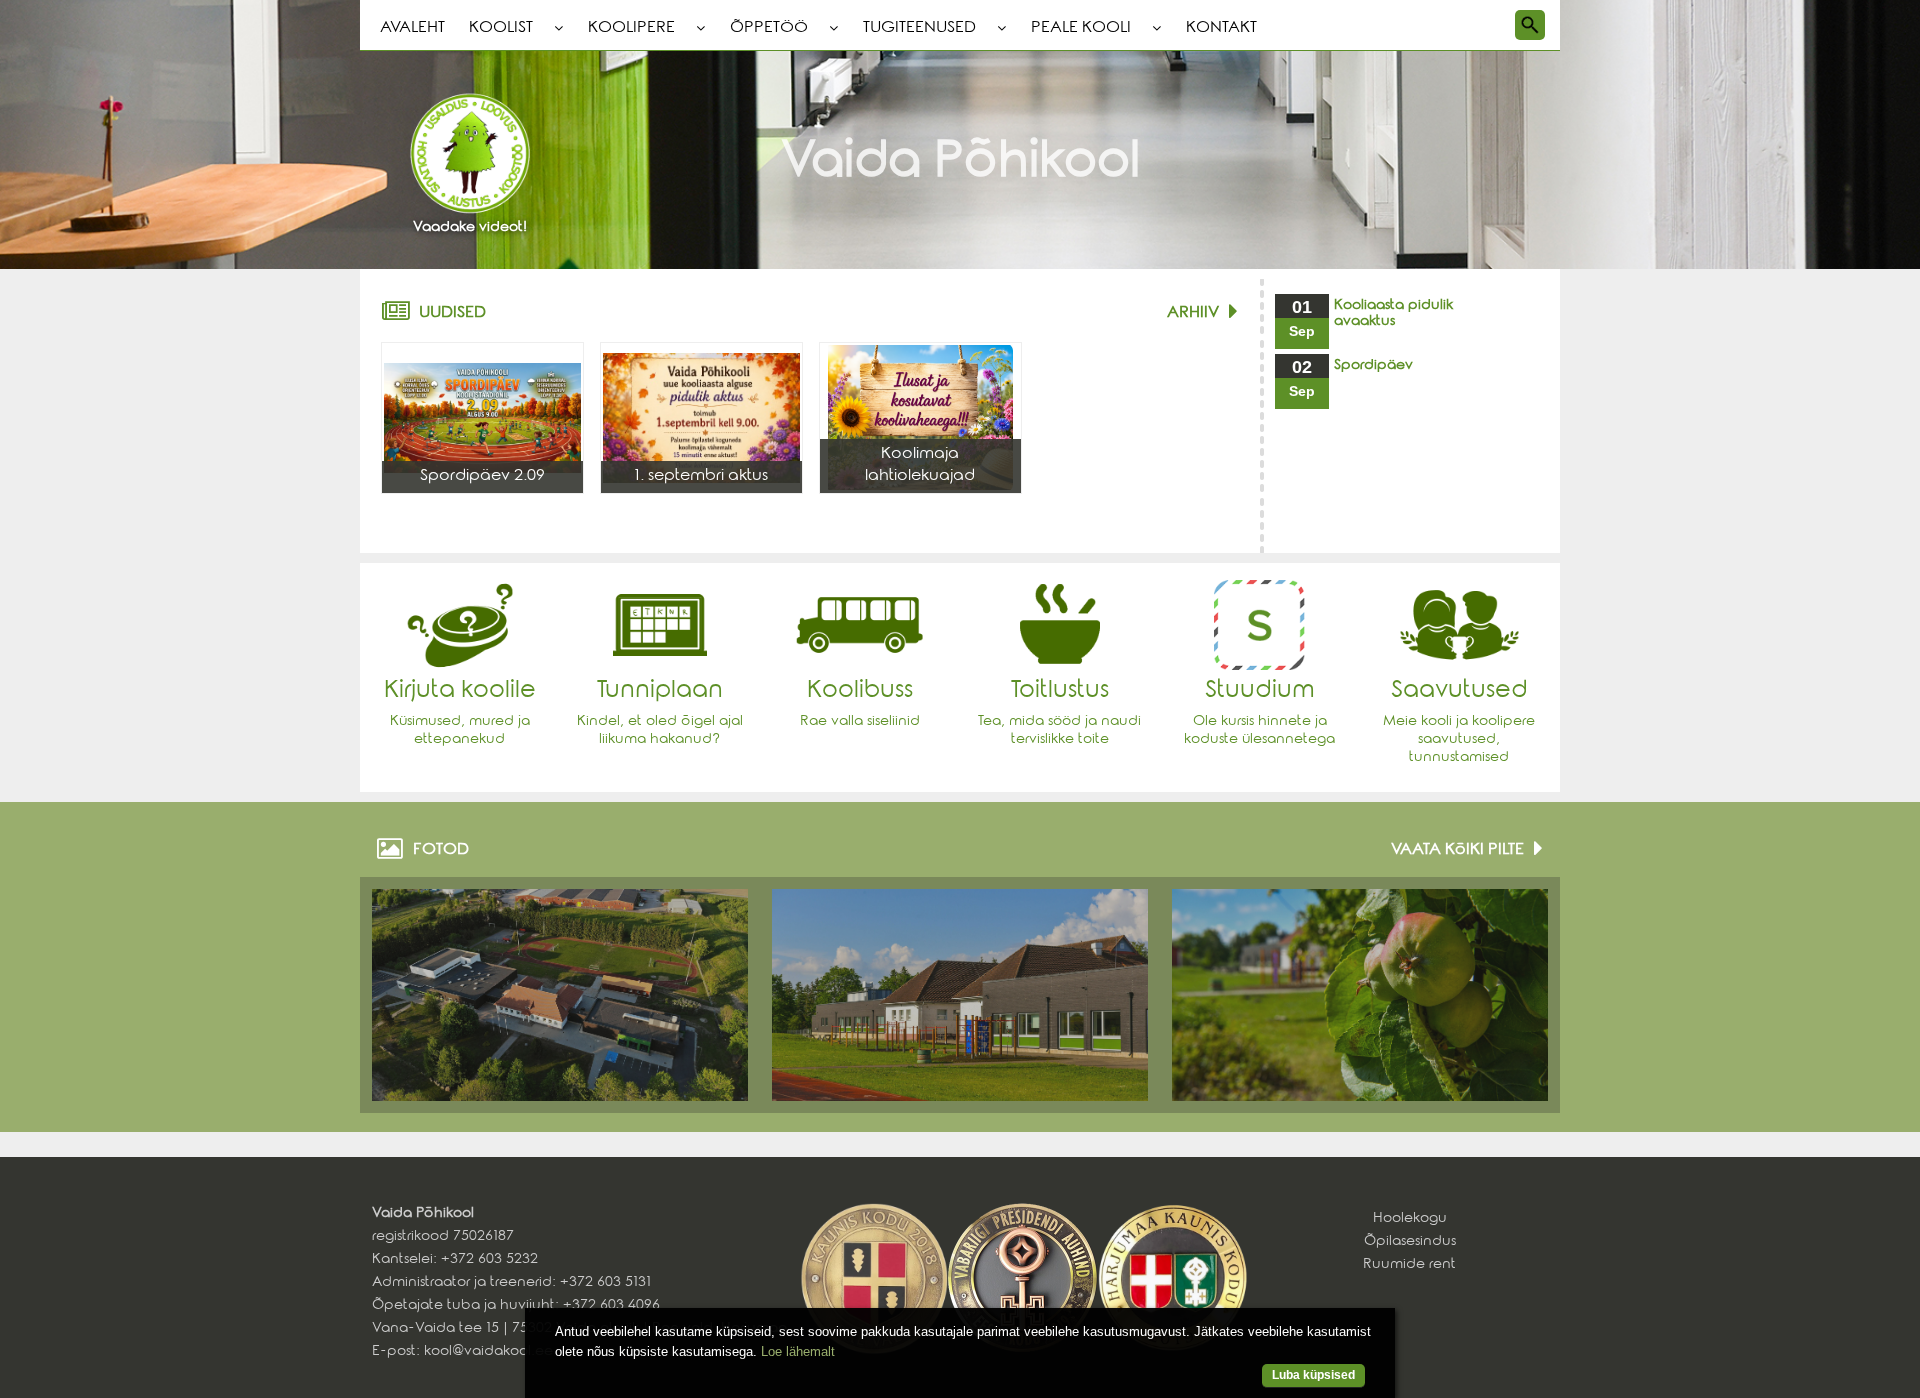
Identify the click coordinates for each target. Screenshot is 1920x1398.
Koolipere (631, 29)
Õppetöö (769, 29)
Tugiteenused (919, 29)
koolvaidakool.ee (488, 1353)
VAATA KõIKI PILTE (1457, 851)
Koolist (501, 29)
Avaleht (412, 29)
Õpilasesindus (1410, 1243)
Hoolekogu (1410, 1220)
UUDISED (452, 314)
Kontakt (1221, 29)
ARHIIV (1193, 314)
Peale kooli (1081, 29)
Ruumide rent (1409, 1266)
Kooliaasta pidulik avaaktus (1393, 315)
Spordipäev (1373, 367)
